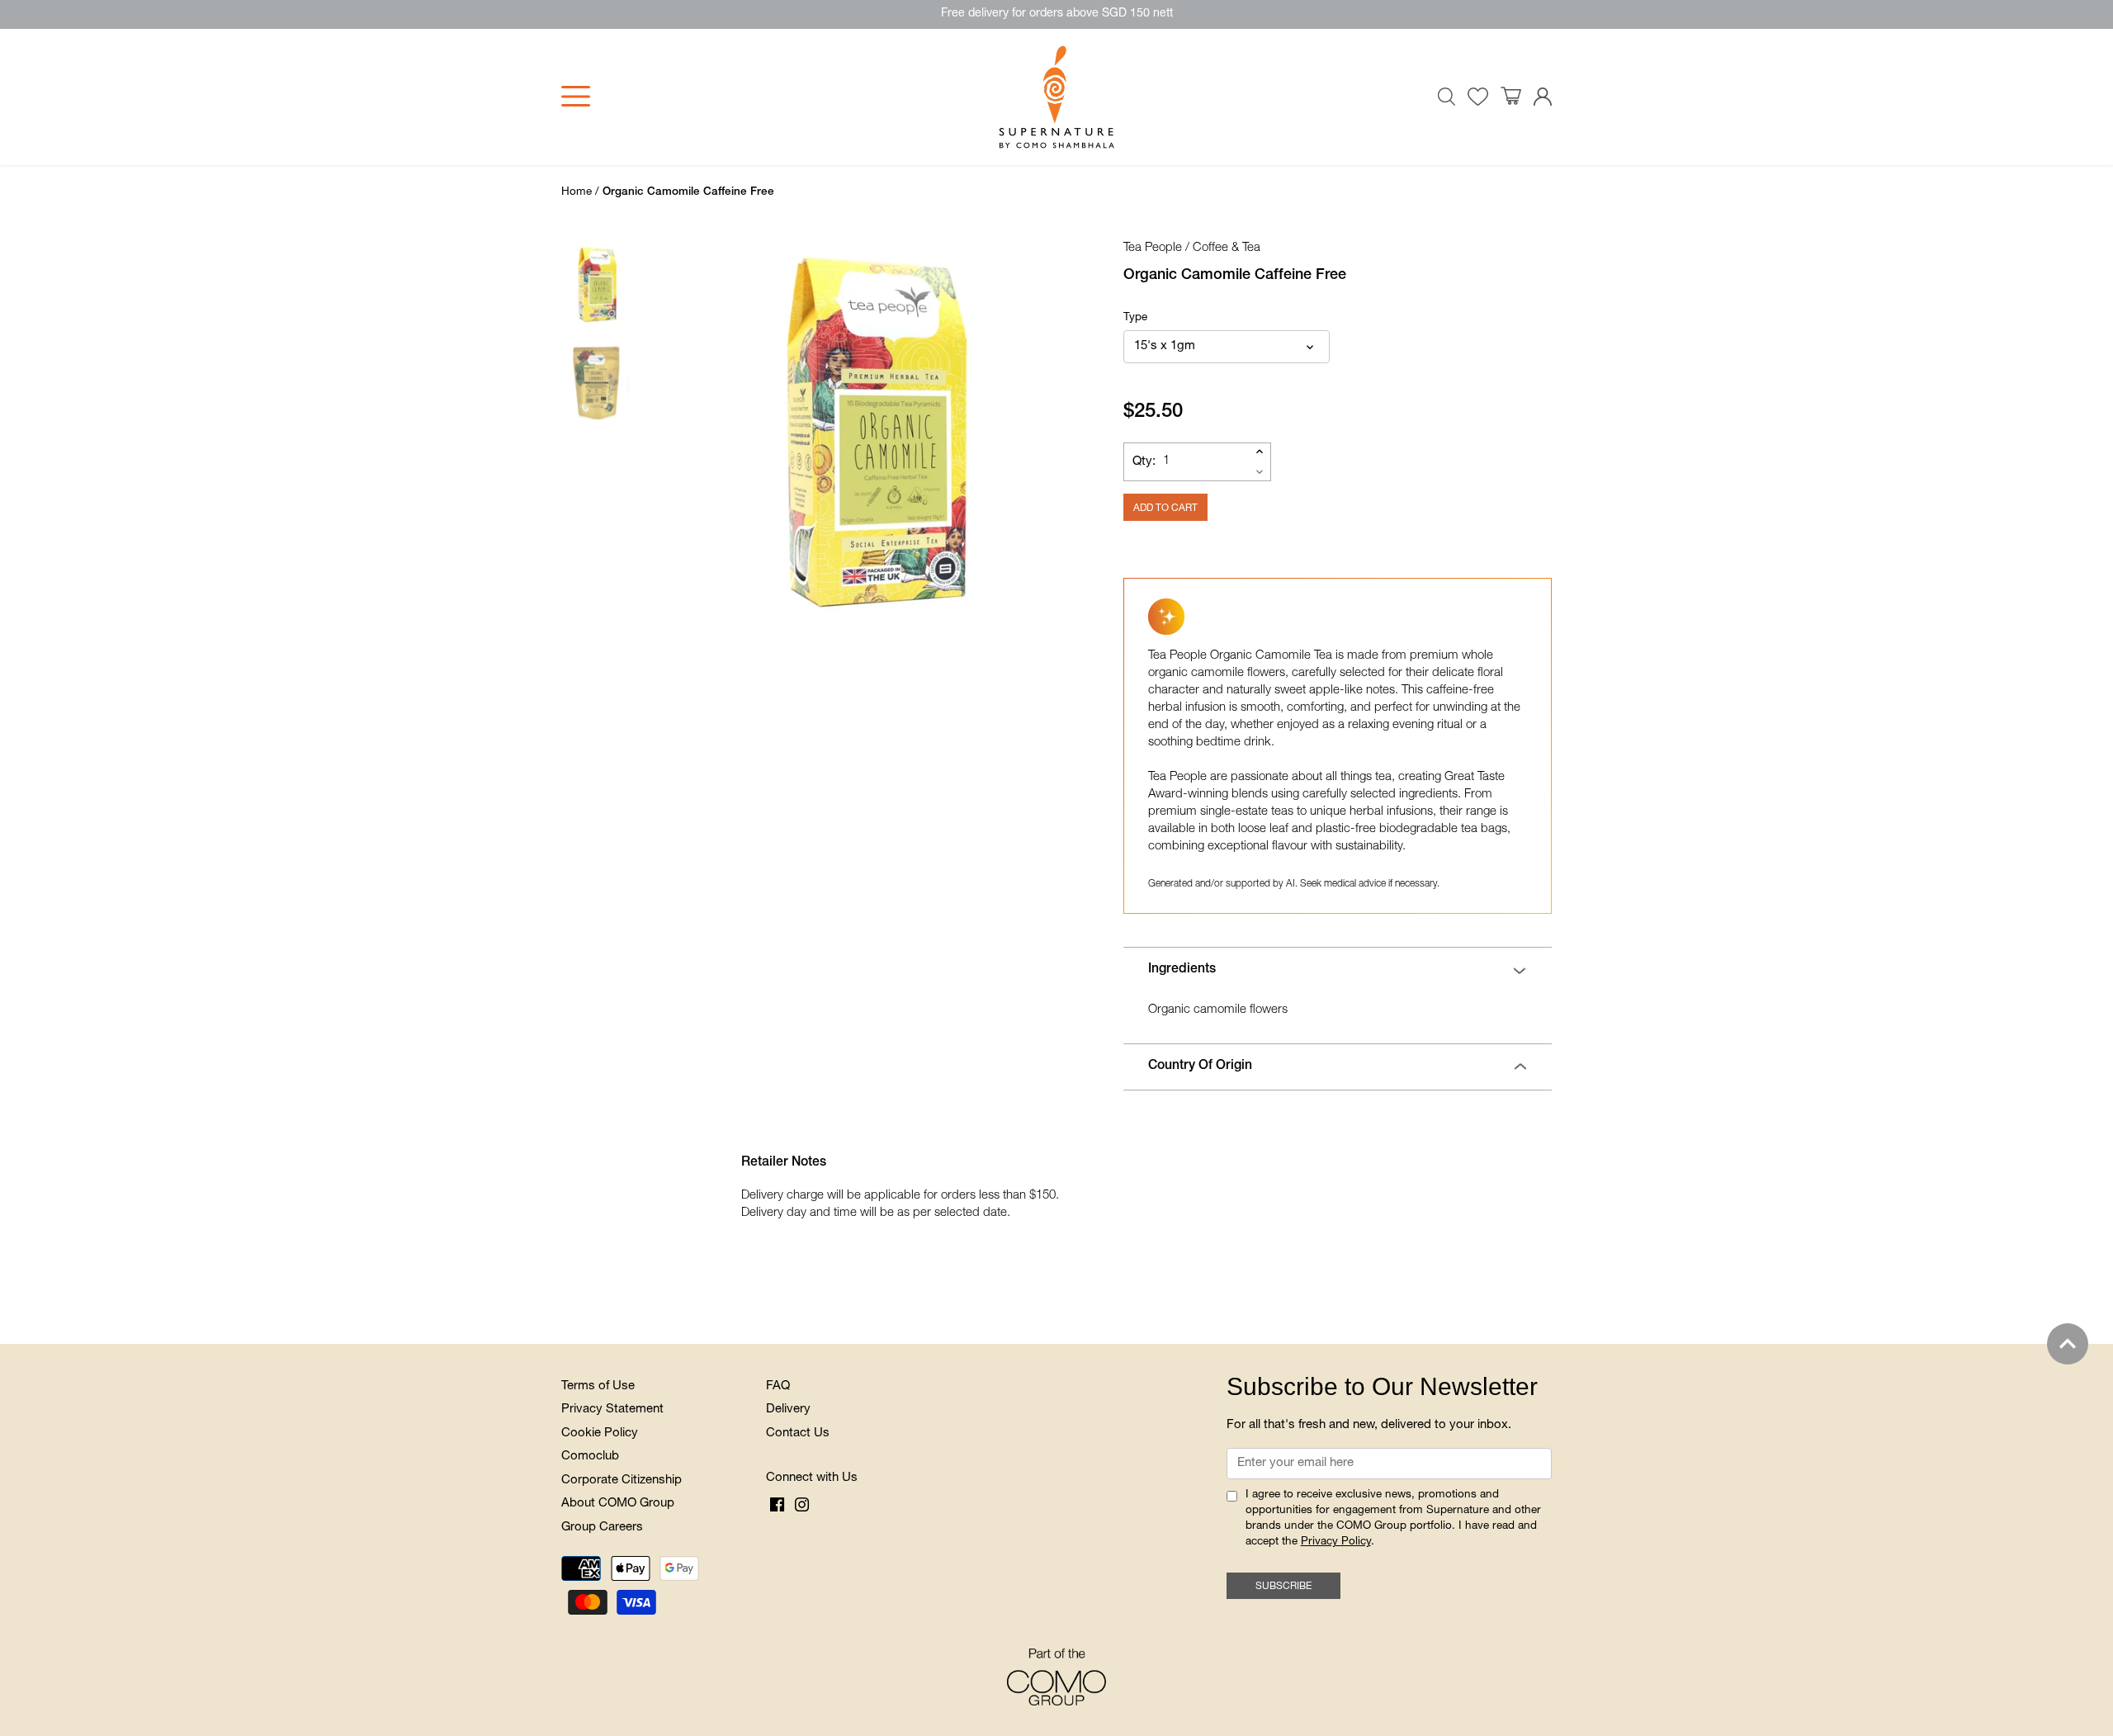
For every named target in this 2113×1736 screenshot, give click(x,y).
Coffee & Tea (1227, 248)
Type (1135, 318)
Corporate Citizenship (622, 1481)
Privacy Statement (612, 1410)
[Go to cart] (1511, 97)
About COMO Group (618, 1504)
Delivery (788, 1410)
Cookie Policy (600, 1433)
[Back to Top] (2068, 1344)
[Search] (1447, 97)
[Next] (1052, 433)
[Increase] (1260, 452)
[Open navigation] (576, 96)
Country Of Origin (1200, 1067)
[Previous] (672, 433)
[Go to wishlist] (1478, 97)
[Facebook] (777, 1506)
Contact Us (798, 1433)
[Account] (1543, 97)
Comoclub (590, 1457)
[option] (878, 433)
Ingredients (1182, 970)
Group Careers (602, 1528)
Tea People (1153, 248)
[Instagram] (802, 1506)
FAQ (778, 1386)
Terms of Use (598, 1386)
